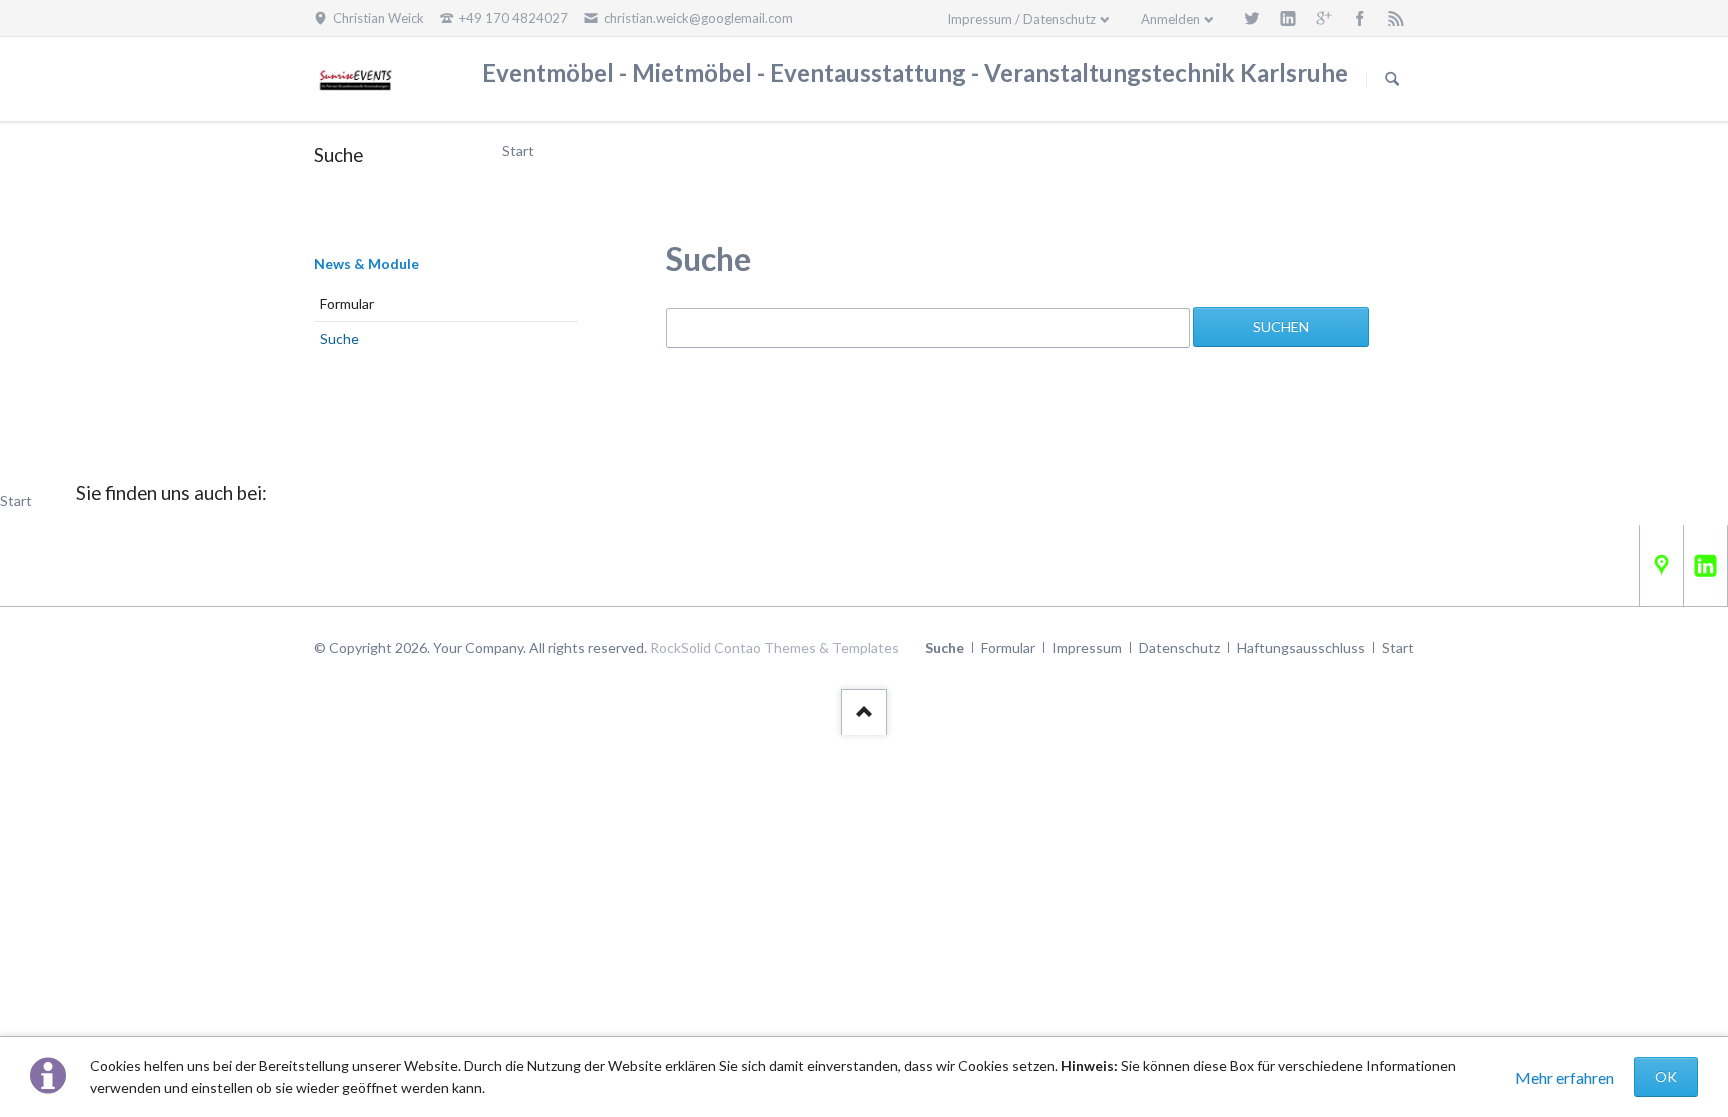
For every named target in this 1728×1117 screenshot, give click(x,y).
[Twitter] (1252, 18)
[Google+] (1324, 18)
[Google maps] (1661, 565)
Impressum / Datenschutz (1021, 19)
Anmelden (1170, 19)
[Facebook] (1360, 18)
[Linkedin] (1705, 565)
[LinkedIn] (1288, 18)
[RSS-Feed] (1396, 18)
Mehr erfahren (1564, 1077)
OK (1666, 1076)
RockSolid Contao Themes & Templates (774, 647)
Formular (347, 303)
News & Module (366, 263)
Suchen (1392, 80)
